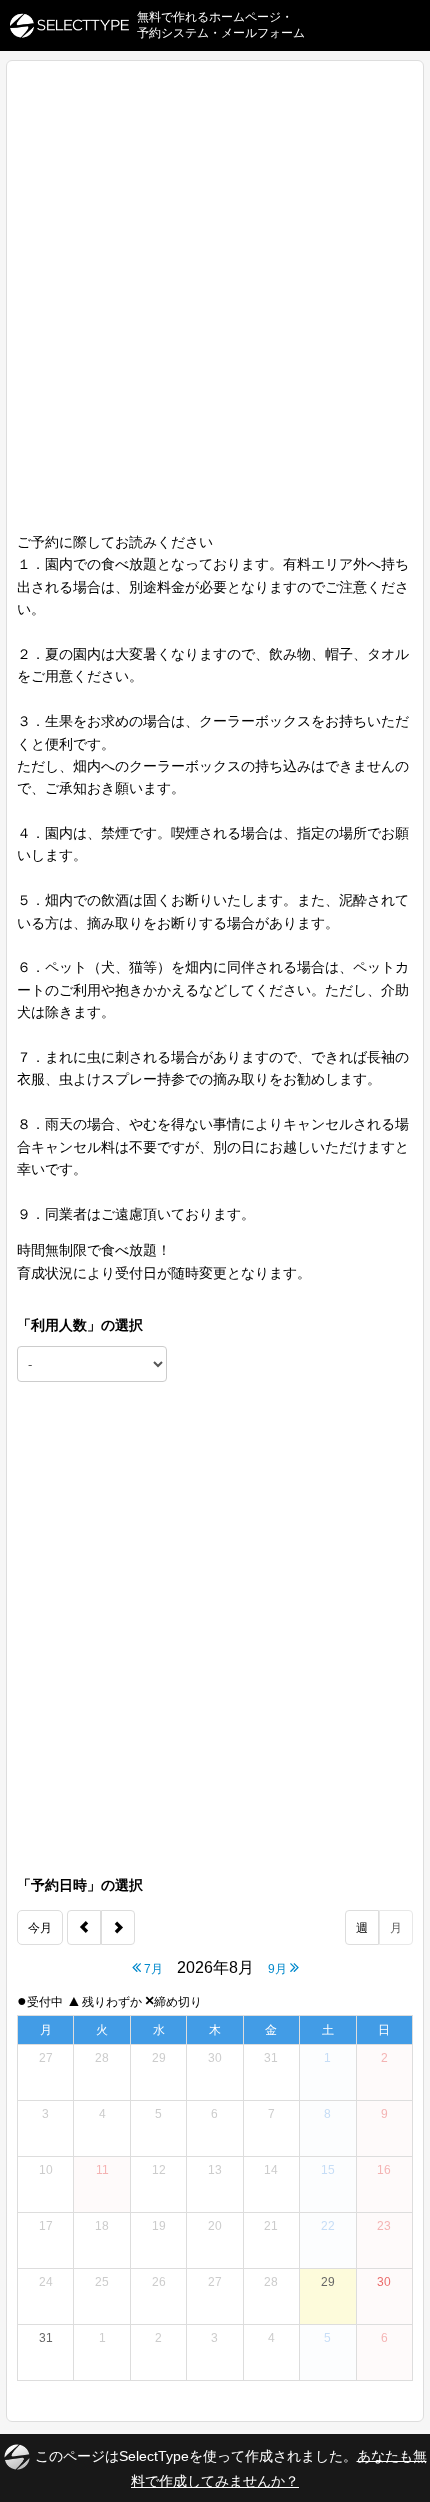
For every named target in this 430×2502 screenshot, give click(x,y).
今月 (40, 1928)
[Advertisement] (215, 306)
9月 (279, 1969)
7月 (152, 1969)
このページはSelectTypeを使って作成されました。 (231, 2467)
